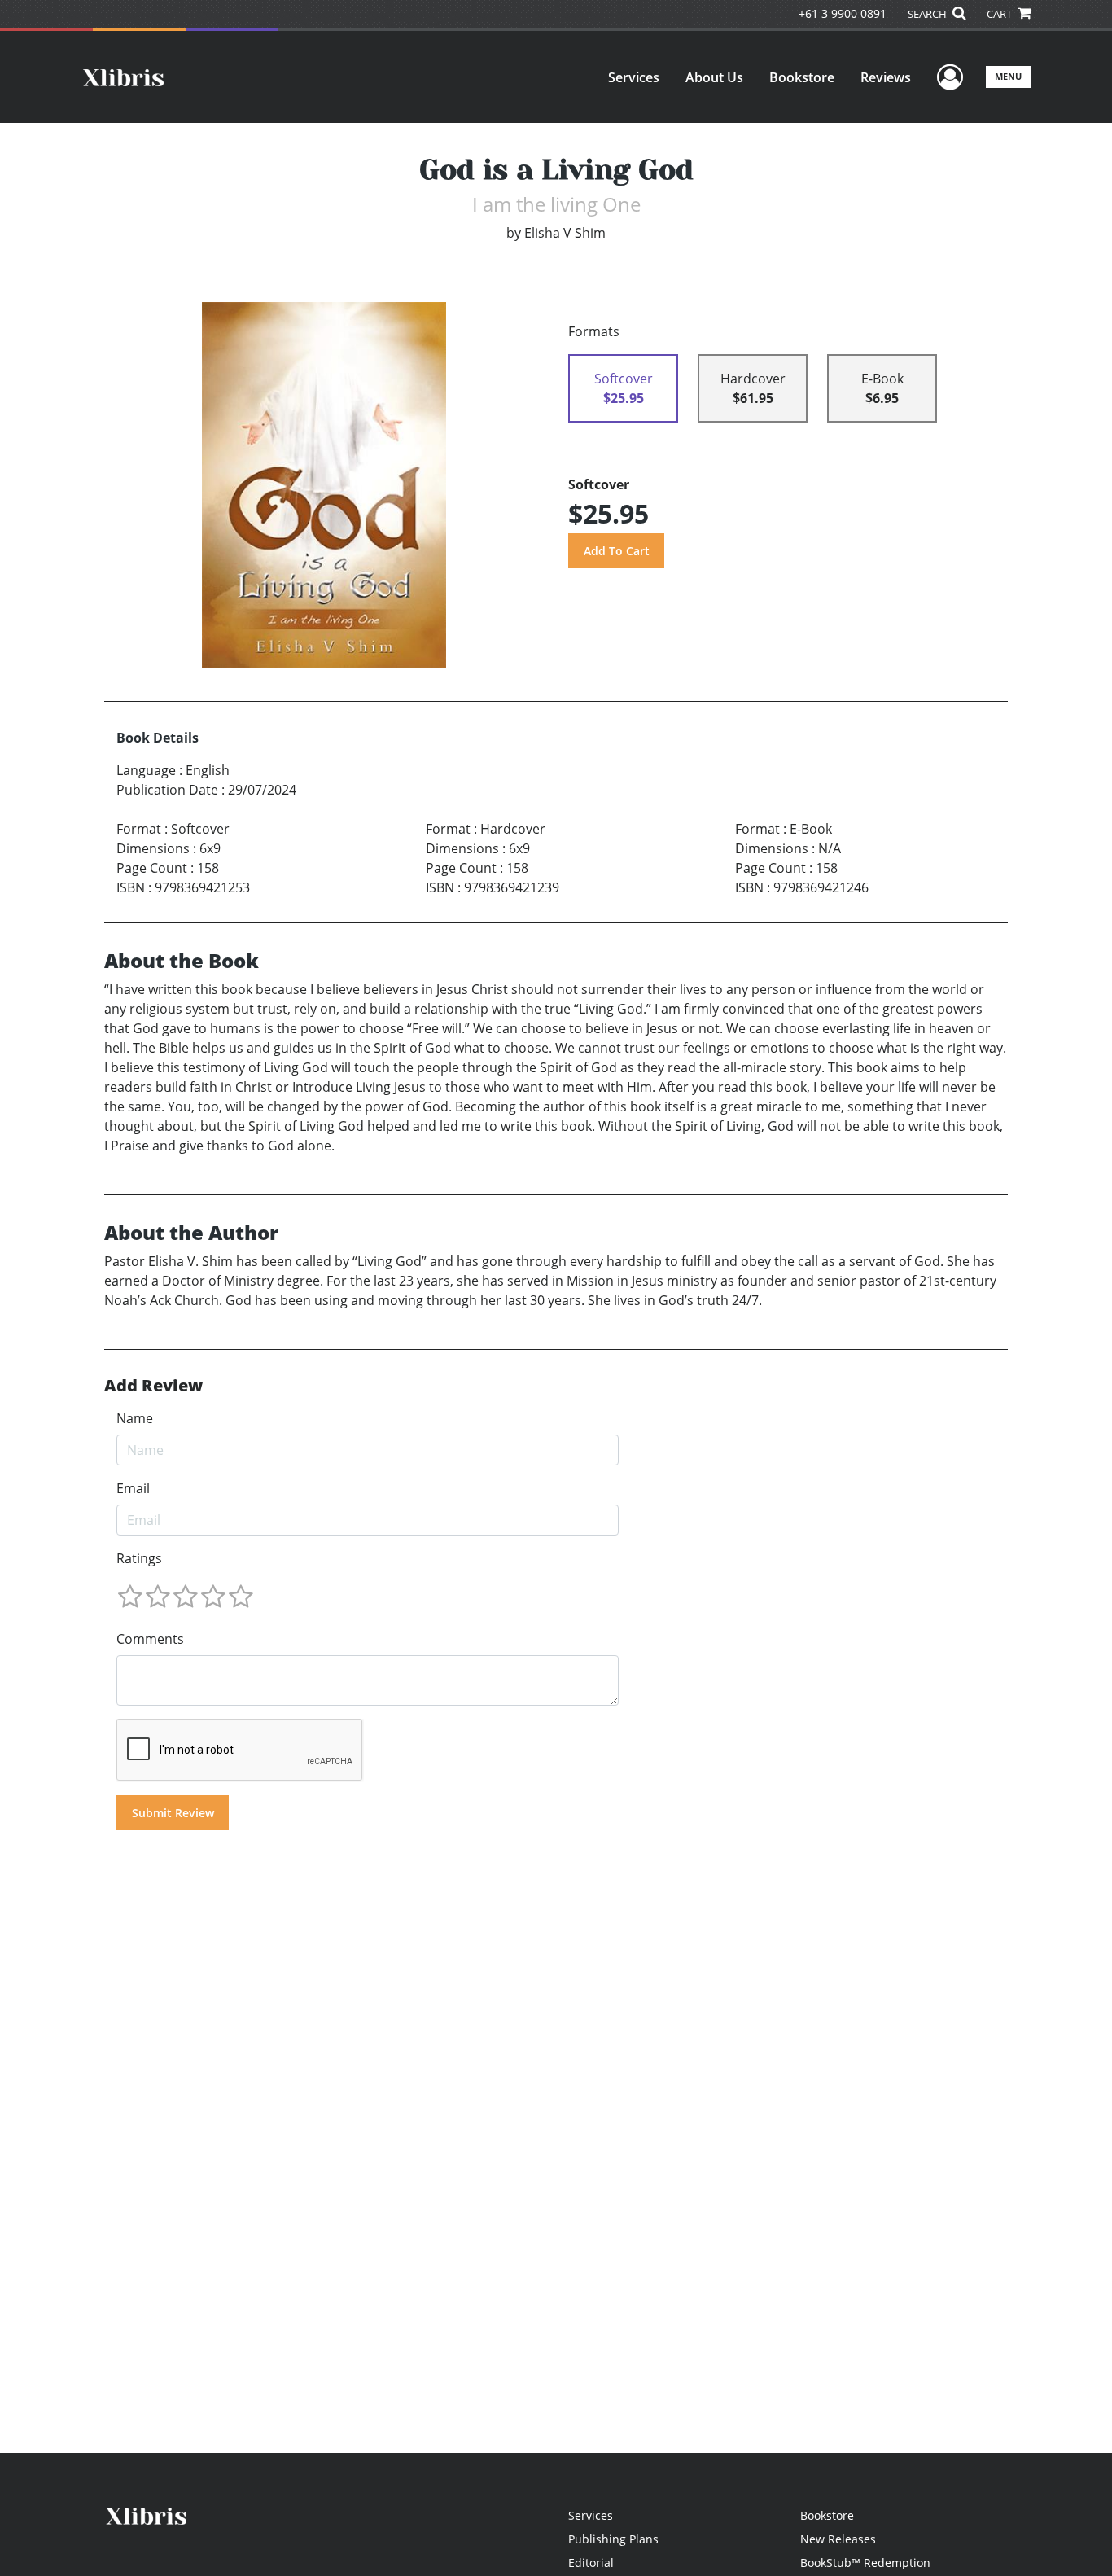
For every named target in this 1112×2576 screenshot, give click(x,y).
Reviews (886, 77)
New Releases (838, 2539)
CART (1000, 14)
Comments (150, 1639)
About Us (714, 77)
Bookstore (802, 77)
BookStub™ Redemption (865, 2563)
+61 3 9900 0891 (843, 13)
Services (634, 77)
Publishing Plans (613, 2539)
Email (133, 1488)
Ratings (139, 1558)
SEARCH (928, 14)
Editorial (591, 2563)
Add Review (153, 1386)
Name (135, 1418)
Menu (1008, 76)
